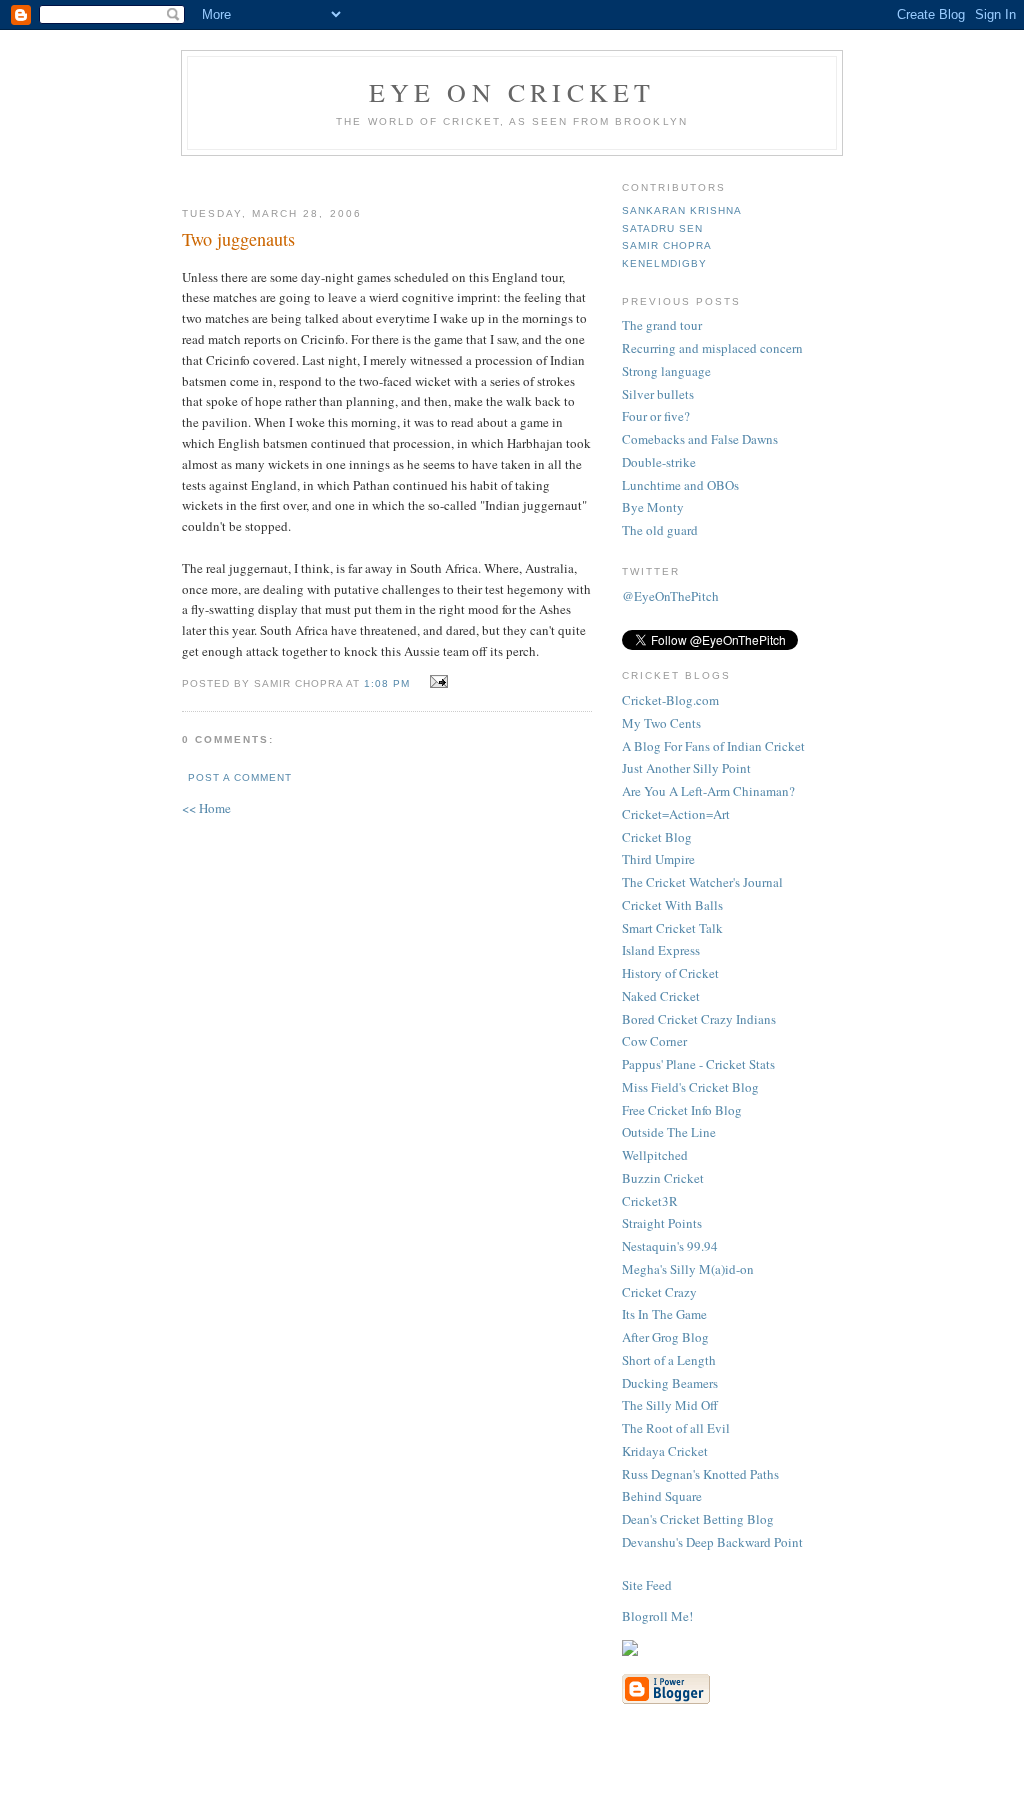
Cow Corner (654, 1041)
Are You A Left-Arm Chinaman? (708, 791)
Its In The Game (664, 1314)
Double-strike (659, 462)
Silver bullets (658, 394)
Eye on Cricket (512, 92)
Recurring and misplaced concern (712, 348)
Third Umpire (658, 859)
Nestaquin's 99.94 (670, 1246)
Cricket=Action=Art (676, 814)
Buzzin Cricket (663, 1178)
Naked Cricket (661, 996)
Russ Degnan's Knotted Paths (700, 1474)
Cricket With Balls (672, 905)
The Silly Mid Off (670, 1405)
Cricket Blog (657, 837)
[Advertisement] (419, 173)
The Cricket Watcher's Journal (702, 882)
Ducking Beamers (670, 1383)
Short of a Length (669, 1360)
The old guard (660, 530)
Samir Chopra (667, 245)
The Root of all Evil (676, 1428)
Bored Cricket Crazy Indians (699, 1019)
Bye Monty (653, 507)
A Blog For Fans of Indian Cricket (713, 746)
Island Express (661, 950)
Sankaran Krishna (682, 210)
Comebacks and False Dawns (700, 439)
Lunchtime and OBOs (680, 485)
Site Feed (647, 1585)
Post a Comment (240, 777)
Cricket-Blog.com (670, 700)
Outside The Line (669, 1132)
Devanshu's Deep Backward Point (712, 1542)
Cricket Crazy (659, 1292)
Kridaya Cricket (665, 1451)
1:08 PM (387, 683)
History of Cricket (670, 973)
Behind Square (662, 1496)
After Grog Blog (665, 1337)
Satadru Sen (662, 228)
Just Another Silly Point (686, 768)
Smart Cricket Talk (672, 928)
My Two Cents (661, 723)
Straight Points (662, 1223)
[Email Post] (436, 682)
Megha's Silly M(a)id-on (688, 1269)
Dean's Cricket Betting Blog (698, 1519)
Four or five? (656, 416)
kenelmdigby (664, 263)
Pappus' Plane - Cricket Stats (698, 1064)
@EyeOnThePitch (670, 596)
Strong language (666, 371)
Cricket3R (650, 1201)
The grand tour (662, 325)
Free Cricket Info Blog (682, 1110)
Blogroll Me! (657, 1616)
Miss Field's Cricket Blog (690, 1087)
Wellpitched (655, 1155)
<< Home (206, 808)
